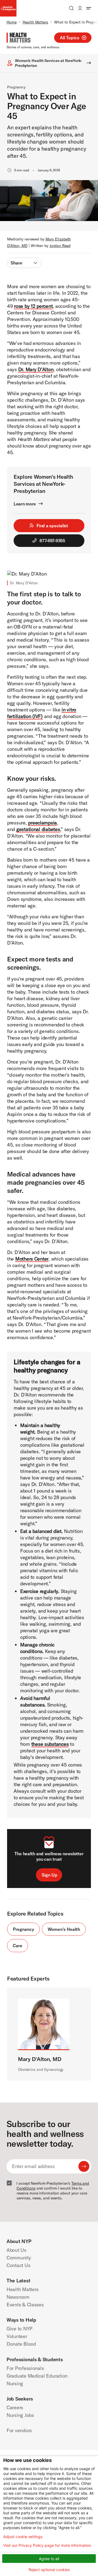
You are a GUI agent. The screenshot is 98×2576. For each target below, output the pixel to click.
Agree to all (49, 2559)
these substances (50, 1744)
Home (12, 22)
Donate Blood (21, 2344)
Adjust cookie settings (23, 2537)
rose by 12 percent (33, 306)
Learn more (25, 504)
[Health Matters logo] (19, 38)
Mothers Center (32, 1259)
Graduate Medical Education (37, 2376)
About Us (16, 2250)
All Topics (70, 38)
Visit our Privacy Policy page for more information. (48, 2545)
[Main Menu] (89, 8)
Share (16, 263)
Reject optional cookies (49, 2570)
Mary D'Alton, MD (40, 2059)
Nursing (15, 2383)
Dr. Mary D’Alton (36, 369)
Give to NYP (19, 2329)
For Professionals (25, 2368)
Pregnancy (16, 87)
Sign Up (50, 1875)
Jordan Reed (60, 246)
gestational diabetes (38, 829)
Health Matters (35, 22)
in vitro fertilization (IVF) (42, 713)
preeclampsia (42, 823)
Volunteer (17, 2336)
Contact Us (18, 2265)
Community (19, 2258)
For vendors (19, 2430)
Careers (15, 2407)
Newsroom (18, 2297)
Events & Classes (25, 2305)
